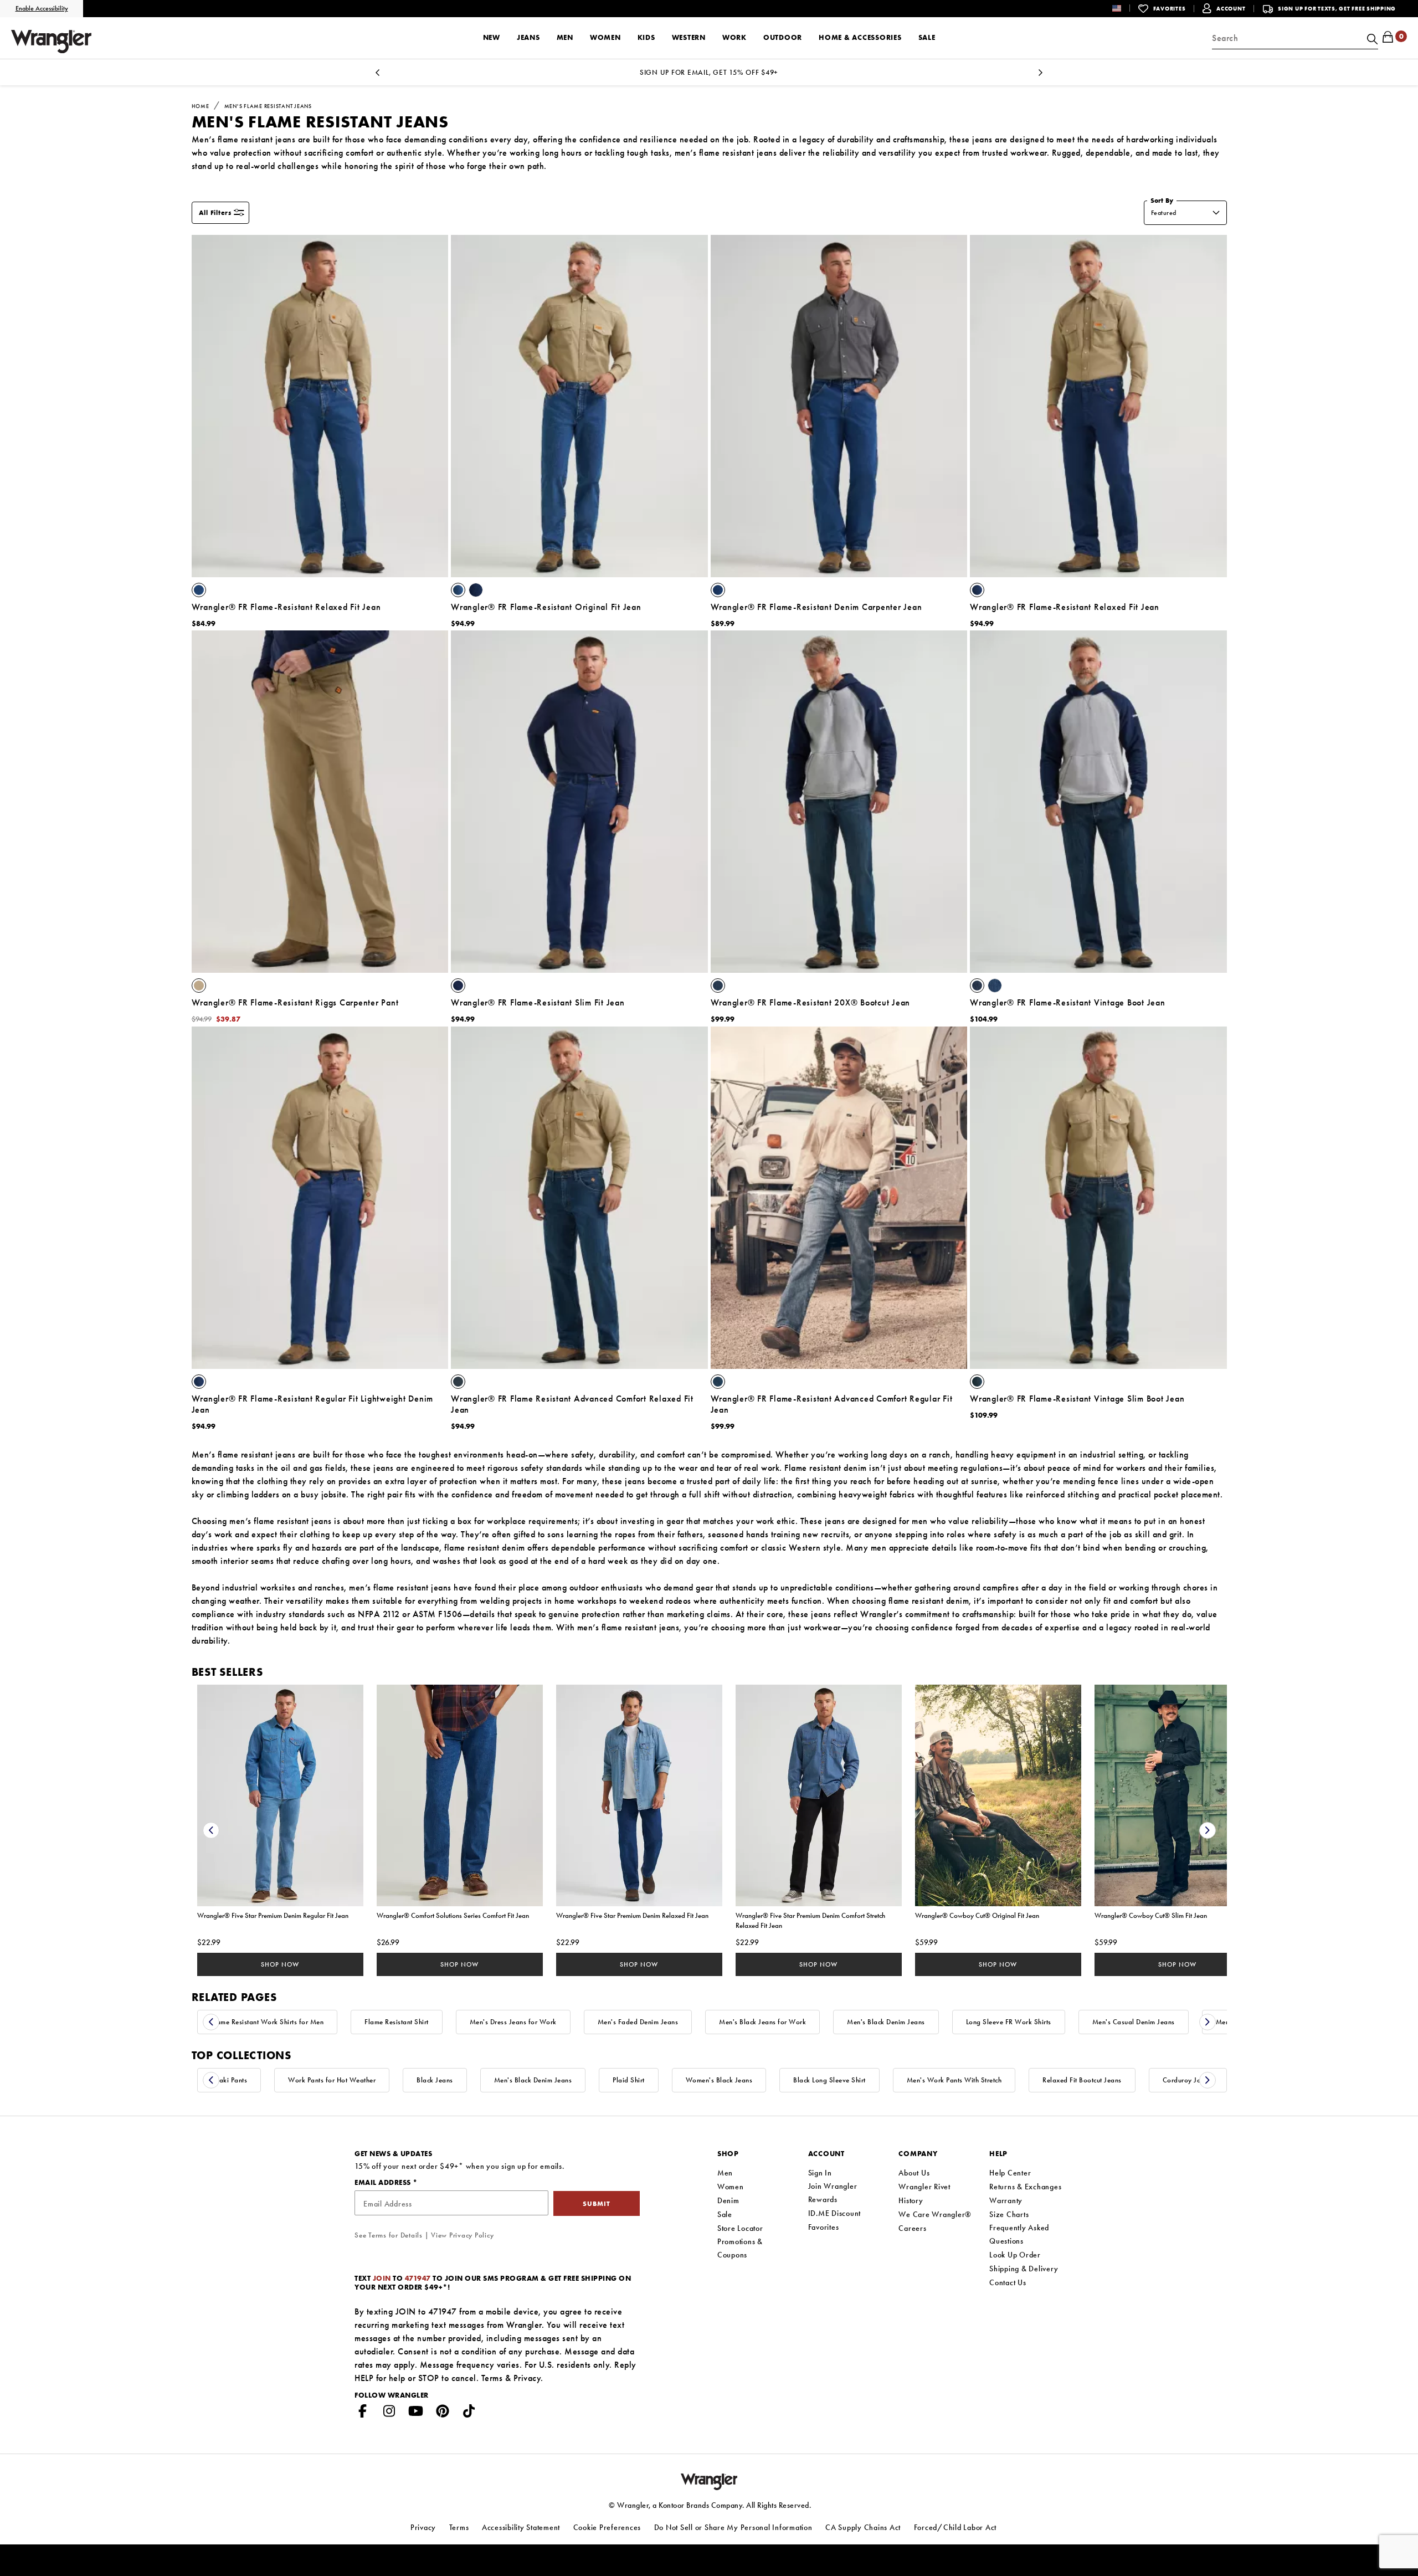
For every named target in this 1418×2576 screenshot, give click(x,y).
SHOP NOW (280, 1964)
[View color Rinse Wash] (977, 986)
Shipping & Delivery (1024, 2269)
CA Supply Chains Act (863, 2527)
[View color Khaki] (199, 986)
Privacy (527, 2378)
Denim (728, 2200)
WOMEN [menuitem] (605, 37)
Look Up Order (1015, 2255)
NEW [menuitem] (492, 37)
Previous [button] (378, 76)
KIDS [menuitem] (646, 37)
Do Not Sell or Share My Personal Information (733, 2527)
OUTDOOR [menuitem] (783, 37)
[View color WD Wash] (718, 986)
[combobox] (1295, 38)
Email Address (384, 2182)
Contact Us (1008, 2282)
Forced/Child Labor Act (955, 2527)
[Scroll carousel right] (1208, 1830)
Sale (725, 2214)
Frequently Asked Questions (1019, 2234)
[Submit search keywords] (1371, 38)
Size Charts (1009, 2214)
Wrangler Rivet (924, 2187)
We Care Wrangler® (935, 2214)
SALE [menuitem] (927, 37)
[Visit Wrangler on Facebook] (363, 2413)
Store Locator (740, 2228)
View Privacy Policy (462, 2235)
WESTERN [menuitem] (689, 37)
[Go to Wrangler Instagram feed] (389, 2413)
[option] (709, 72)
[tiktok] (469, 2413)
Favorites (824, 2227)
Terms (492, 2378)
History (911, 2200)
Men (725, 2173)
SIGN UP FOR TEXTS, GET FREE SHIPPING (1337, 9)
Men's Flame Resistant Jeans (268, 106)
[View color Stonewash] (458, 590)
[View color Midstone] (995, 986)
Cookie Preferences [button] (607, 2527)
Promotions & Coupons (740, 2248)
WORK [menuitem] (734, 37)
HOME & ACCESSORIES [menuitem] (860, 37)
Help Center (1010, 2173)
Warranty (1006, 2200)
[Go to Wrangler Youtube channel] (416, 2413)
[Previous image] (206, 406)
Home (201, 106)
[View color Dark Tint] (718, 1382)
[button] (1125, 8)
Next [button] (1040, 76)
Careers (912, 2228)
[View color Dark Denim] (977, 1382)
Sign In (820, 2173)
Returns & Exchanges (1025, 2187)
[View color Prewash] (476, 590)
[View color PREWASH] (977, 590)
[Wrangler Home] (51, 42)
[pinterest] (443, 2413)
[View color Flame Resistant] (199, 590)
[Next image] (434, 406)
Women (731, 2187)
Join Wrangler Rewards (833, 2193)
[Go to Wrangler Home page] (709, 2480)
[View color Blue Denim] (718, 590)
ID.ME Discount (835, 2213)
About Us (914, 2173)
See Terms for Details (389, 2235)
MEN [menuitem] (565, 37)
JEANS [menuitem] (528, 37)
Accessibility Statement (521, 2527)
